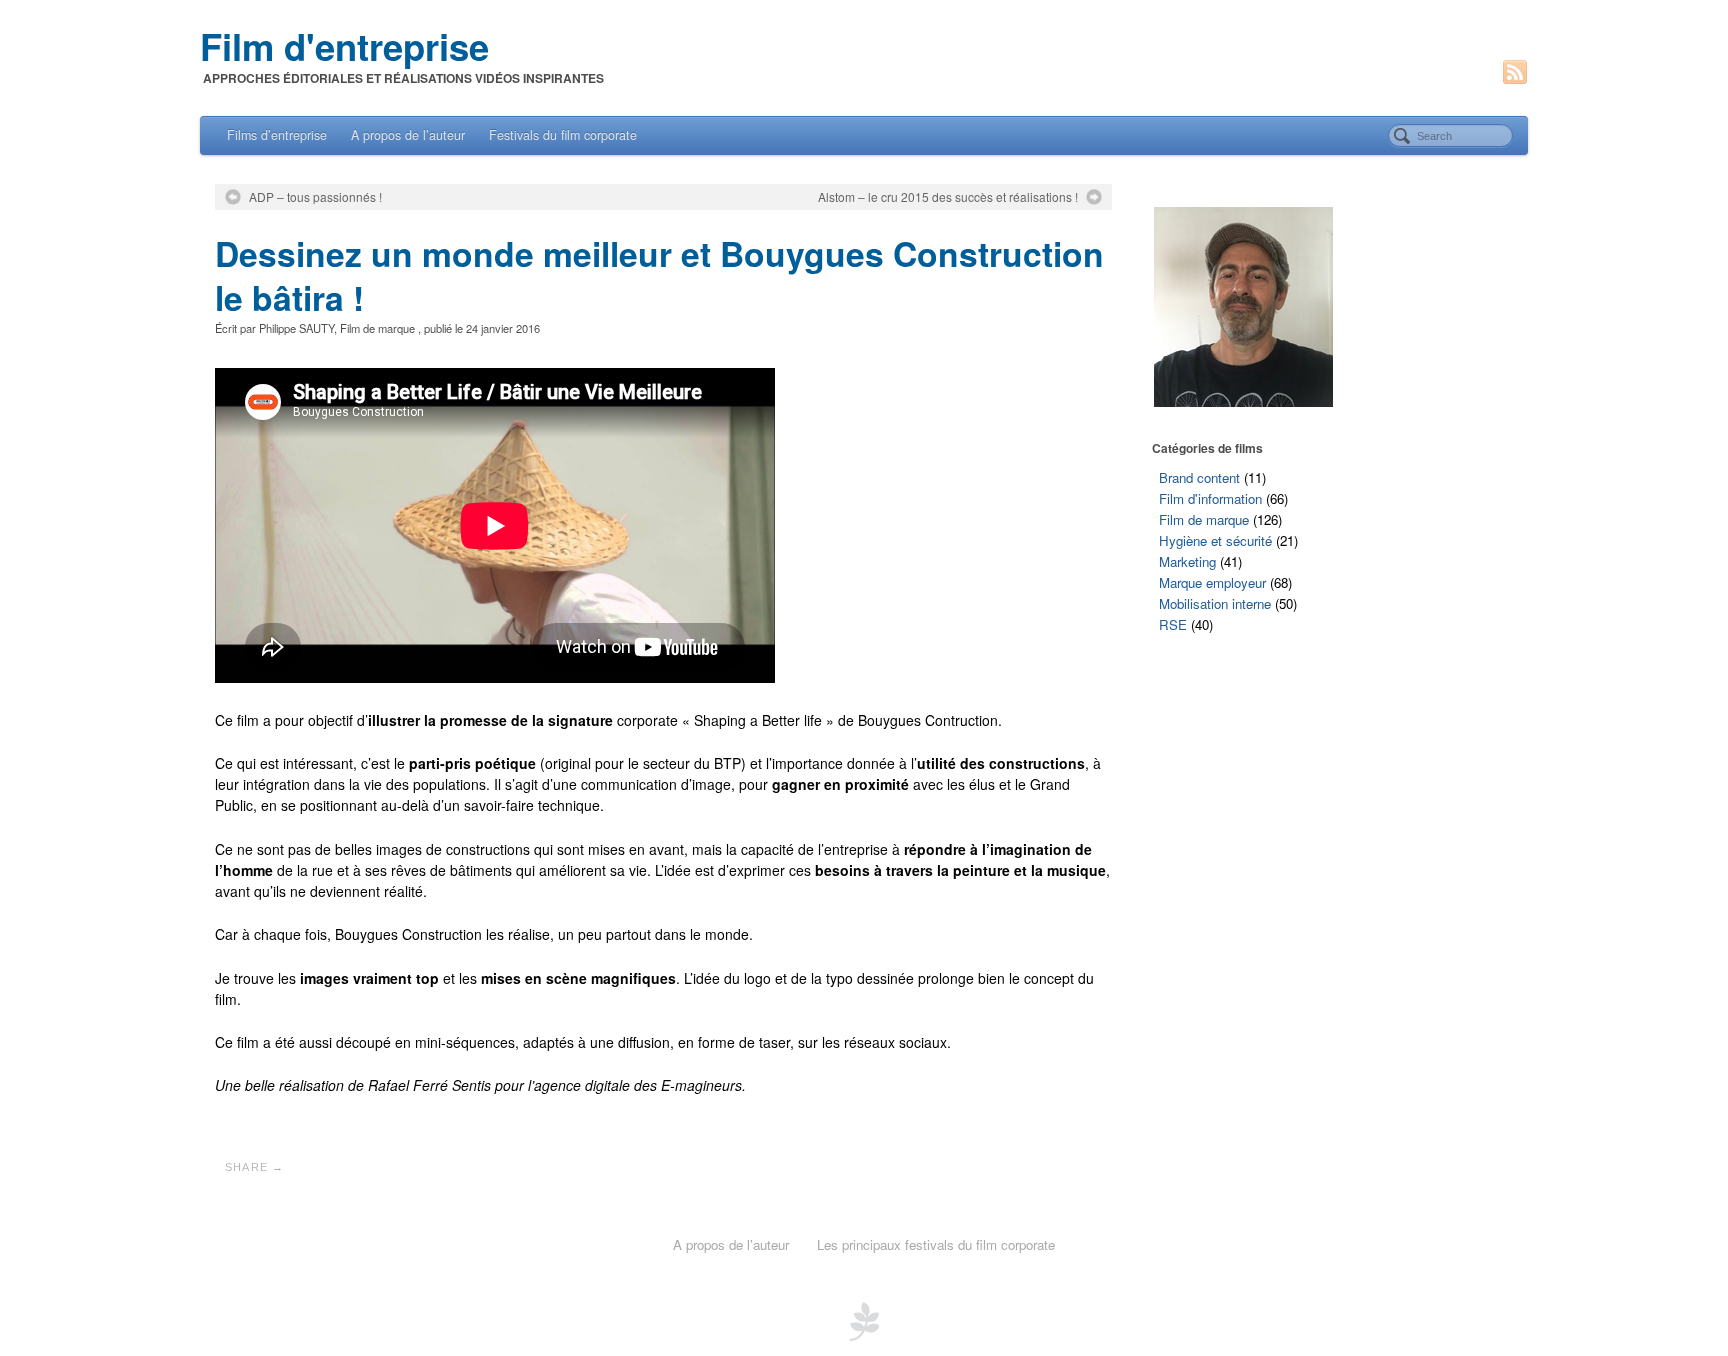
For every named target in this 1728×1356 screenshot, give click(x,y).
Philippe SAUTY (296, 328)
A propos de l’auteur (408, 135)
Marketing (1187, 561)
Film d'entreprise (344, 46)
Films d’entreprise (277, 135)
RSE (1173, 624)
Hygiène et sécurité (1215, 540)
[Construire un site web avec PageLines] (864, 1319)
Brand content (1199, 477)
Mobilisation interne (1215, 603)
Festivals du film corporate (563, 135)
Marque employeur (1212, 582)
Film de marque (377, 328)
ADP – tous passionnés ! (315, 197)
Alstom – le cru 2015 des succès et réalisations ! (948, 197)
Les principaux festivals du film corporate (936, 1244)
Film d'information (1210, 498)
